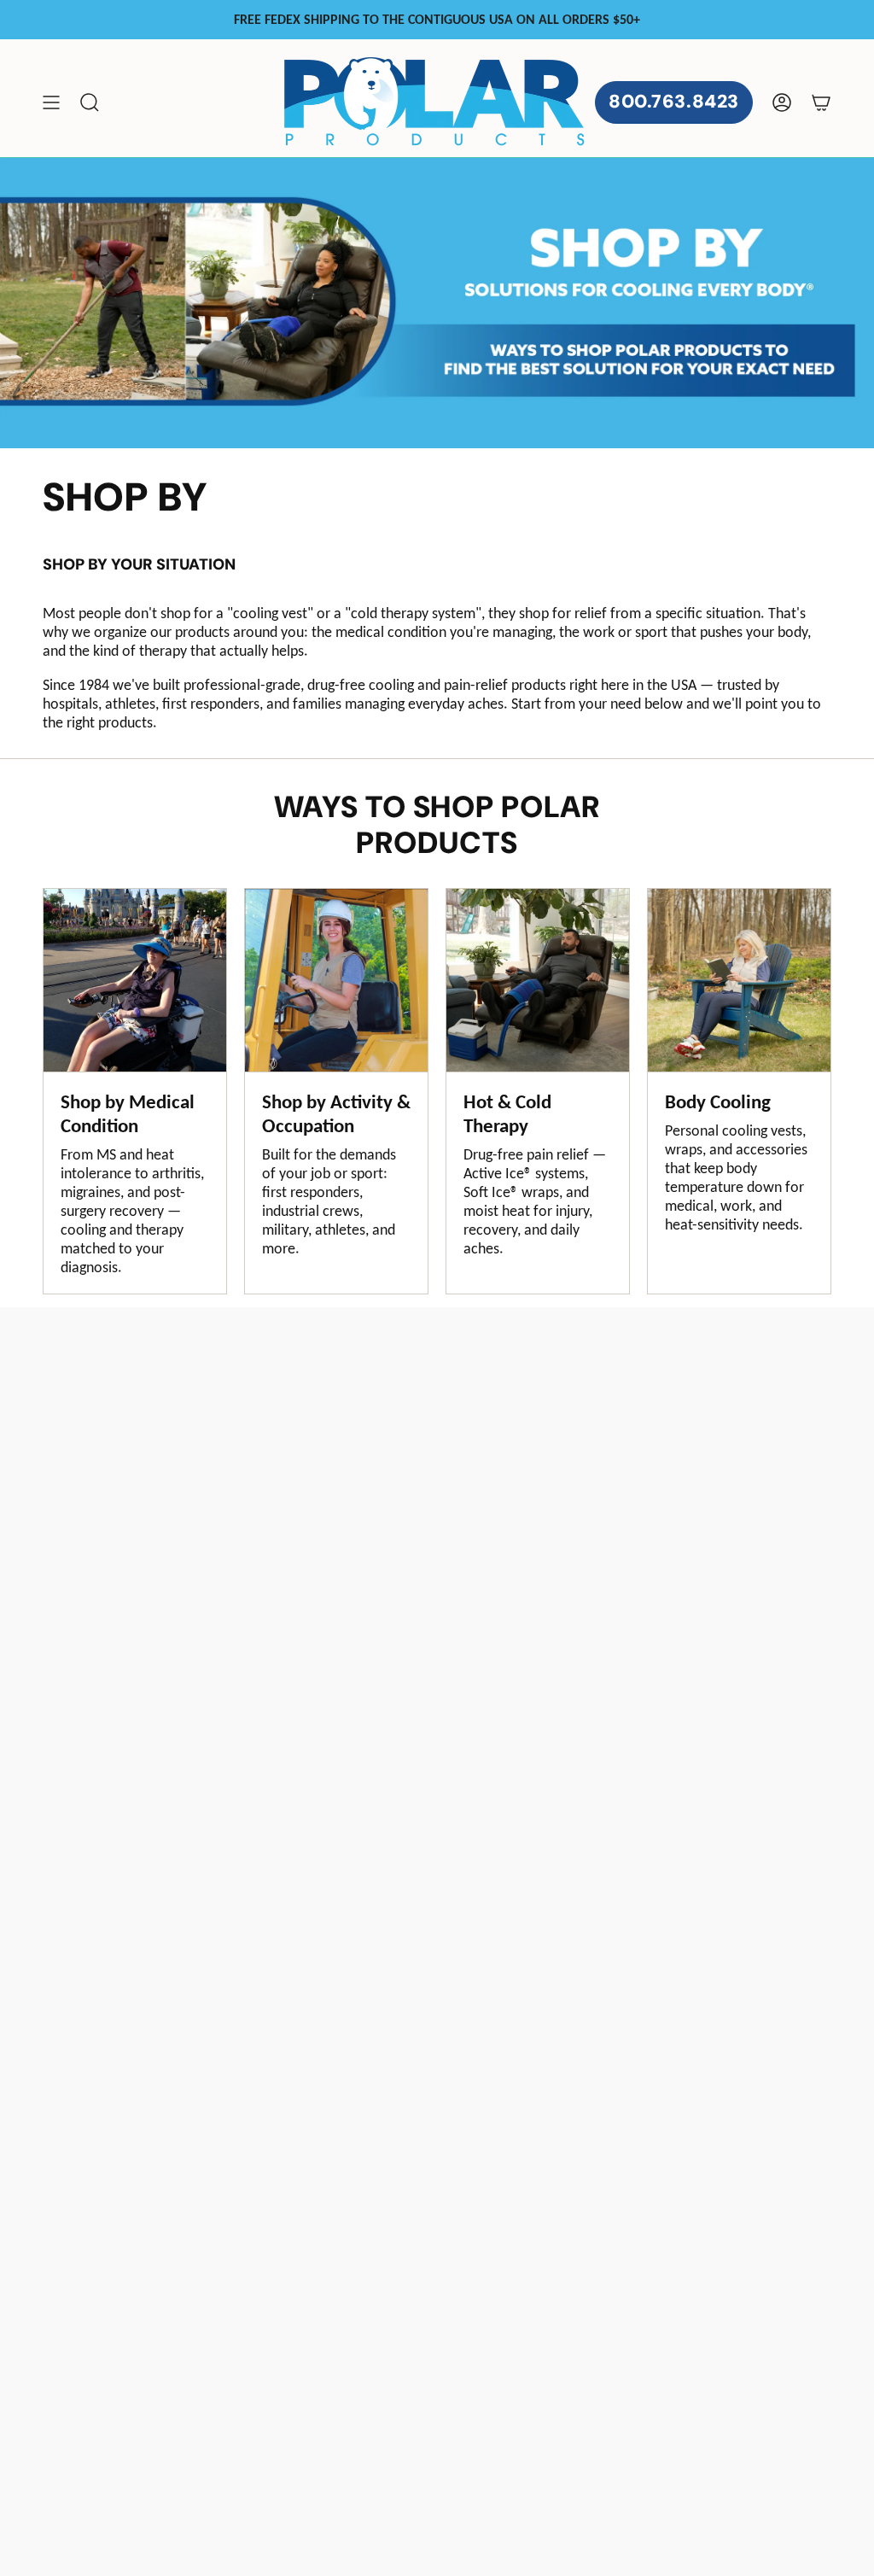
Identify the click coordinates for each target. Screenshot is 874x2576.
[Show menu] (51, 102)
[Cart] (821, 102)
